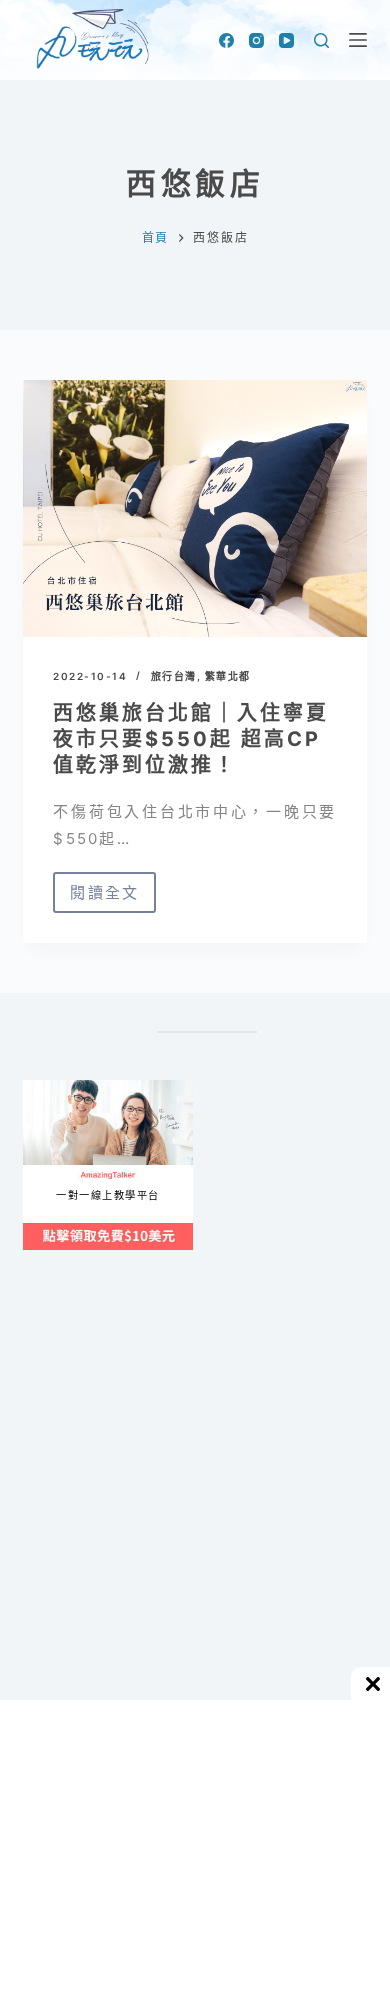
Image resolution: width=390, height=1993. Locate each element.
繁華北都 (228, 676)
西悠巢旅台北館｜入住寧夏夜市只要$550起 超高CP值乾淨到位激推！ (191, 739)
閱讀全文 (110, 898)
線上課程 (42, 1088)
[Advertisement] (195, 1522)
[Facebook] (226, 40)
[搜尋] (321, 40)
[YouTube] (286, 40)
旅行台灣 (174, 676)
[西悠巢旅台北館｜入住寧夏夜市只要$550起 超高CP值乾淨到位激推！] (194, 508)
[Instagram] (256, 40)
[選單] (358, 40)
